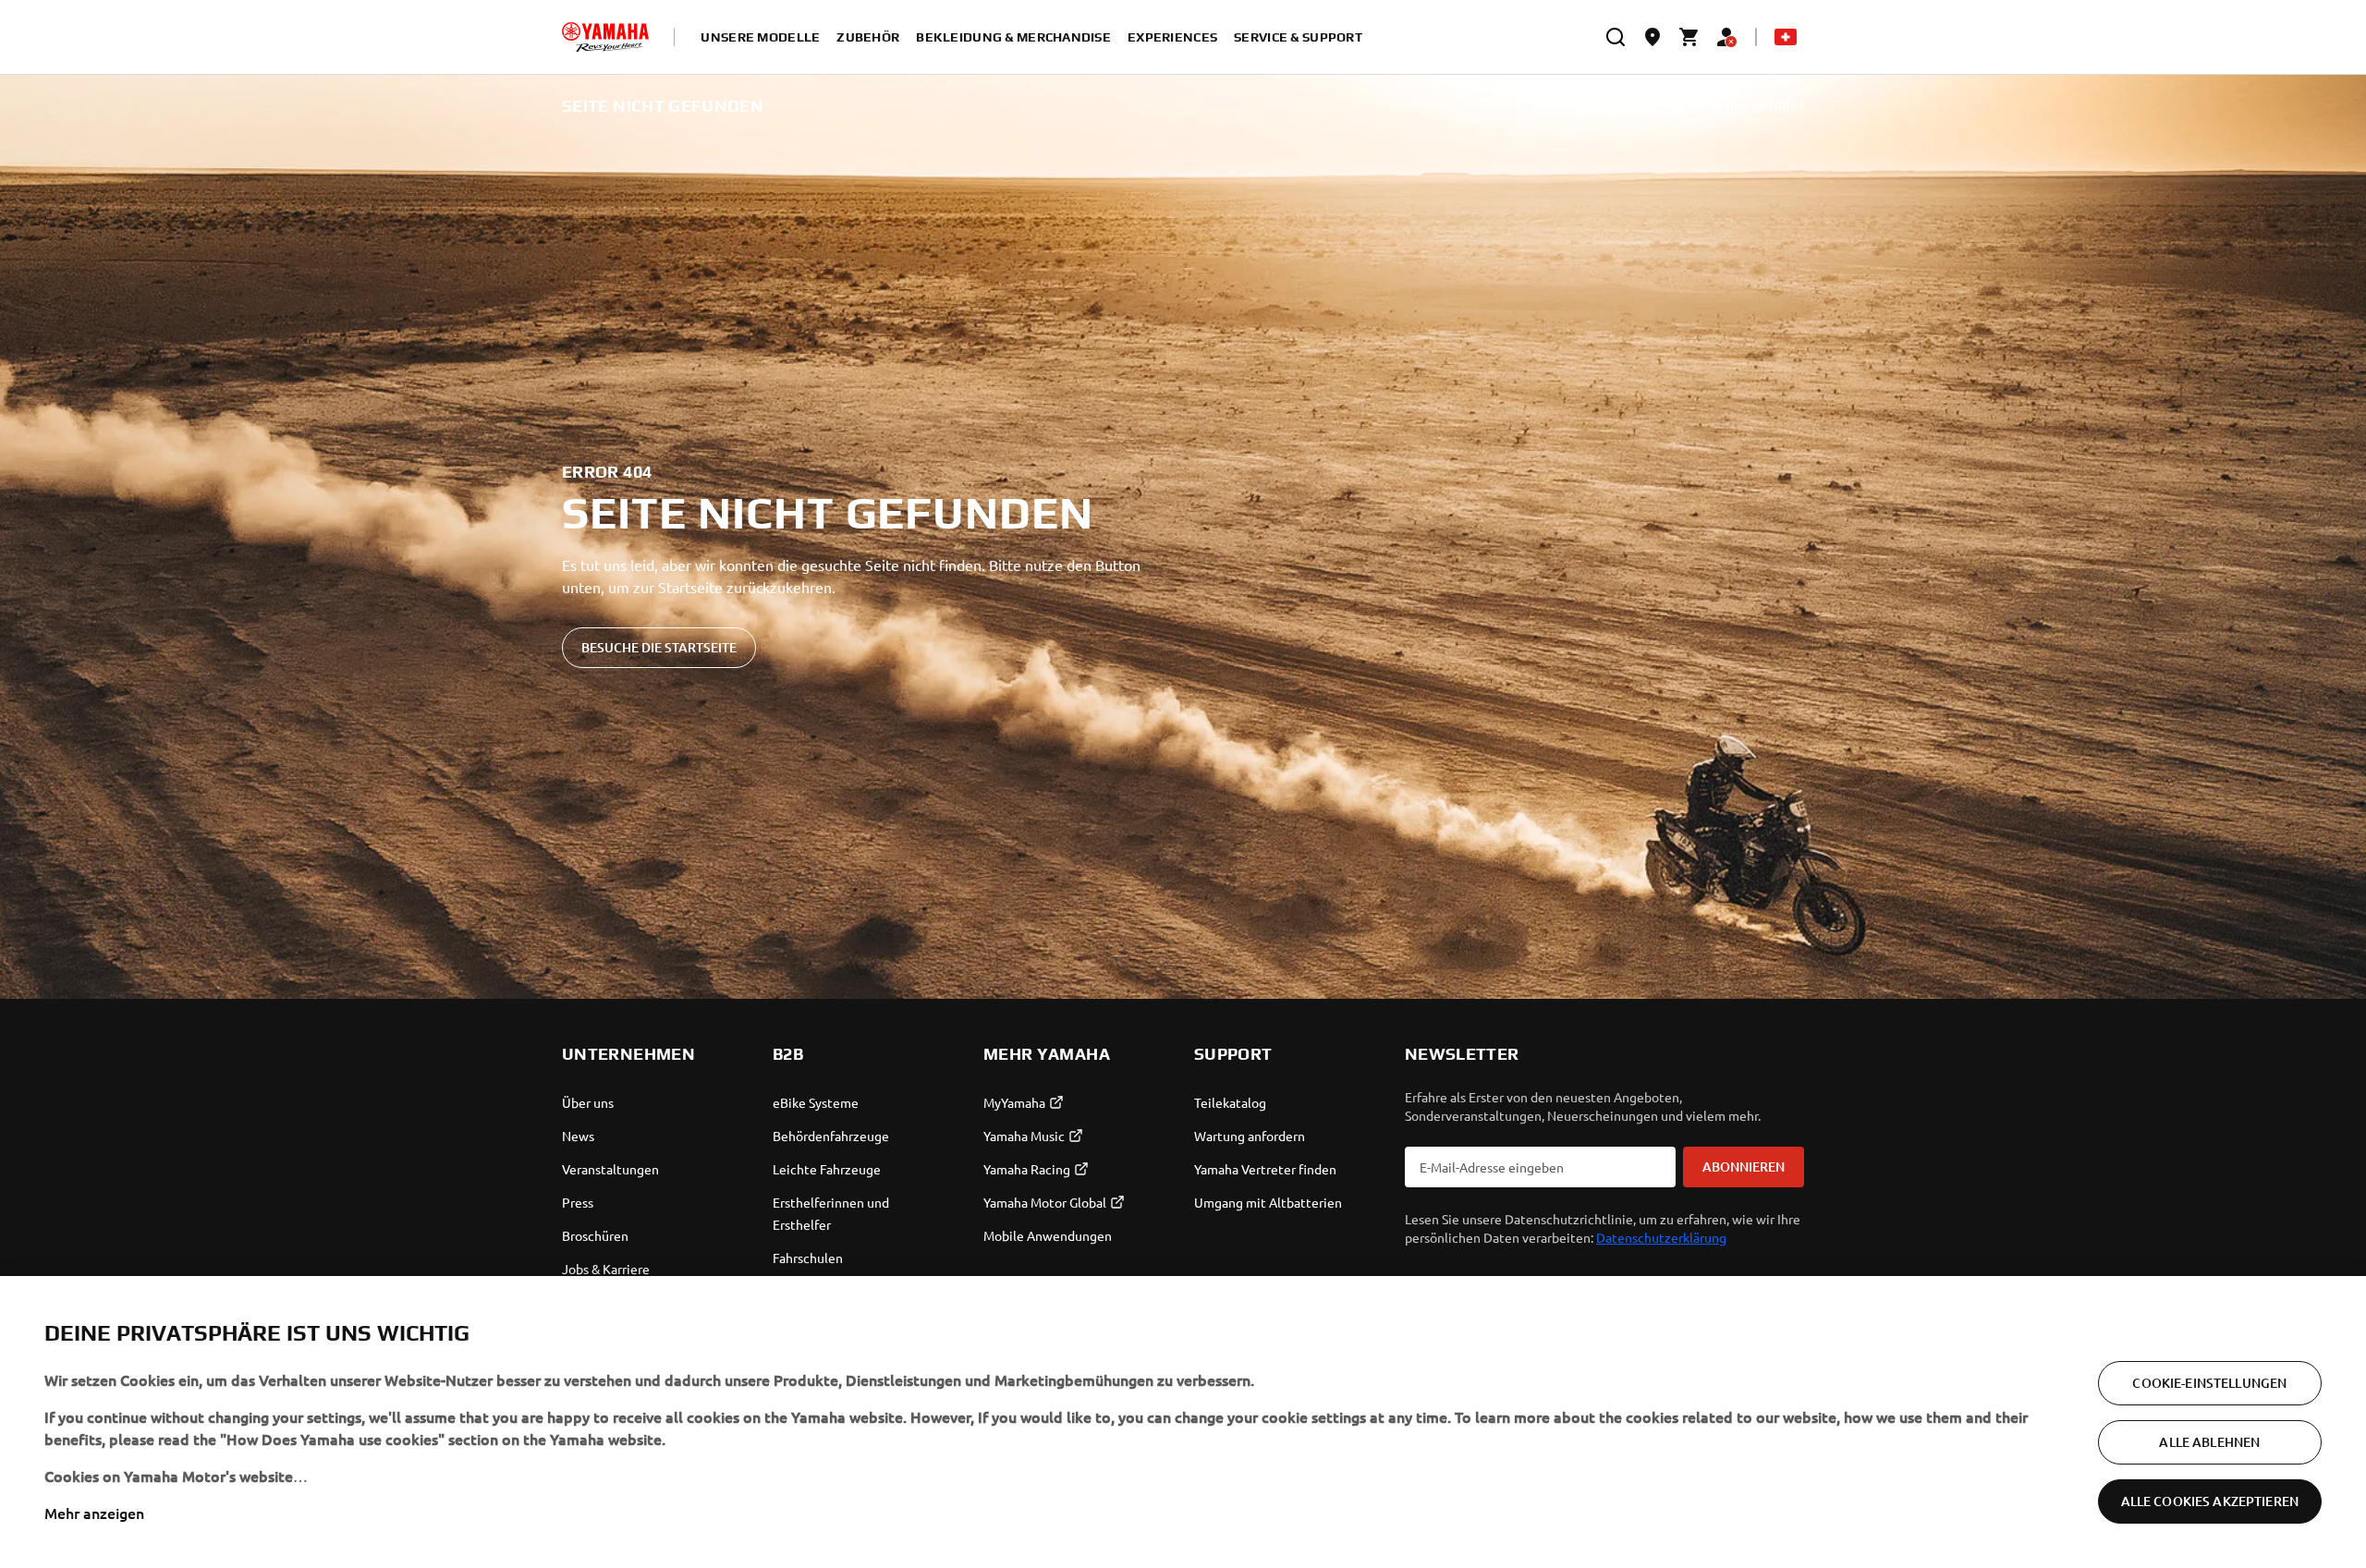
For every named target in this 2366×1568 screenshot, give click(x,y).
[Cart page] (1689, 37)
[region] (1183, 1422)
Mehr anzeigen (94, 1513)
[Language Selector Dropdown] (1786, 37)
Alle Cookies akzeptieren (2210, 1501)
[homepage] (605, 37)
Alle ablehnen (2209, 1442)
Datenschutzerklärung (1661, 1237)
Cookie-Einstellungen (2209, 1383)
